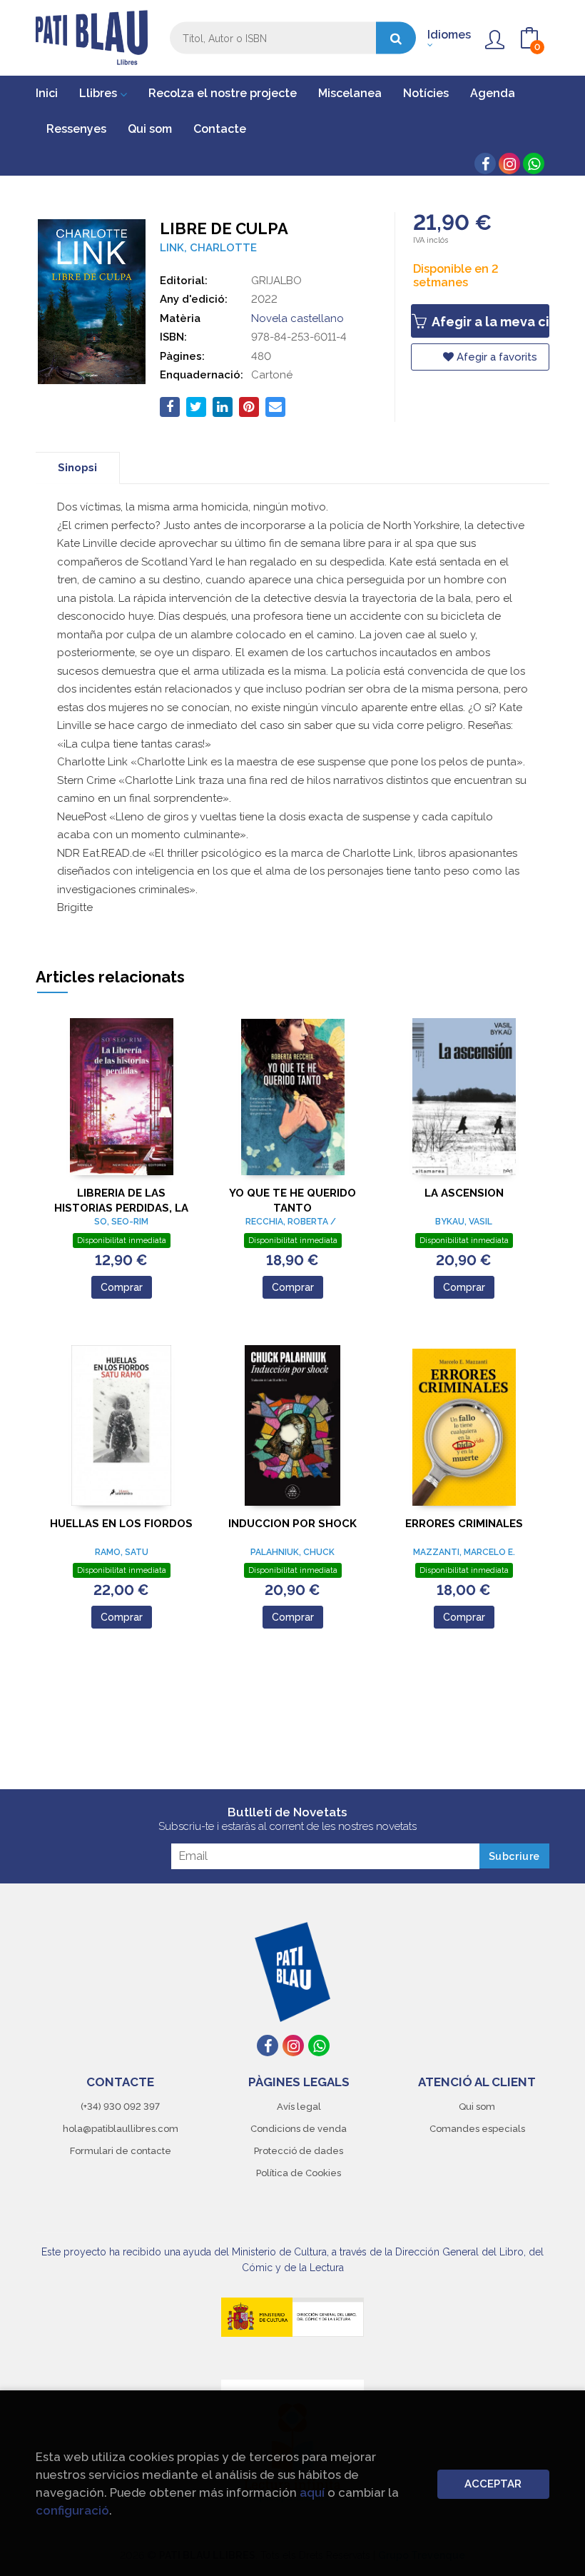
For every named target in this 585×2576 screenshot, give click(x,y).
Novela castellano (297, 318)
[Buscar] (396, 38)
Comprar (122, 1287)
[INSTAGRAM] (509, 163)
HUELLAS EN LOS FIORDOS (121, 1524)
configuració (72, 2510)
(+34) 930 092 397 (120, 2107)
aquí (312, 2492)
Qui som (477, 2107)
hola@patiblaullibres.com (121, 2129)
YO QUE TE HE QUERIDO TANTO (292, 1201)
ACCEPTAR (493, 2484)
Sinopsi (77, 468)
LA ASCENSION (464, 1193)
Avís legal (299, 2107)
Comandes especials (477, 2129)
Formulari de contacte (121, 2151)
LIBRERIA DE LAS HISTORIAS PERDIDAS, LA (121, 1201)
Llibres (100, 93)
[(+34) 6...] (534, 163)
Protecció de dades (299, 2151)
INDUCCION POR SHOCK (292, 1524)
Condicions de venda (299, 2129)
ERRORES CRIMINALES (464, 1524)
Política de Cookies (299, 2173)
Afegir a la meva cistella (489, 322)
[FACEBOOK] (485, 163)
